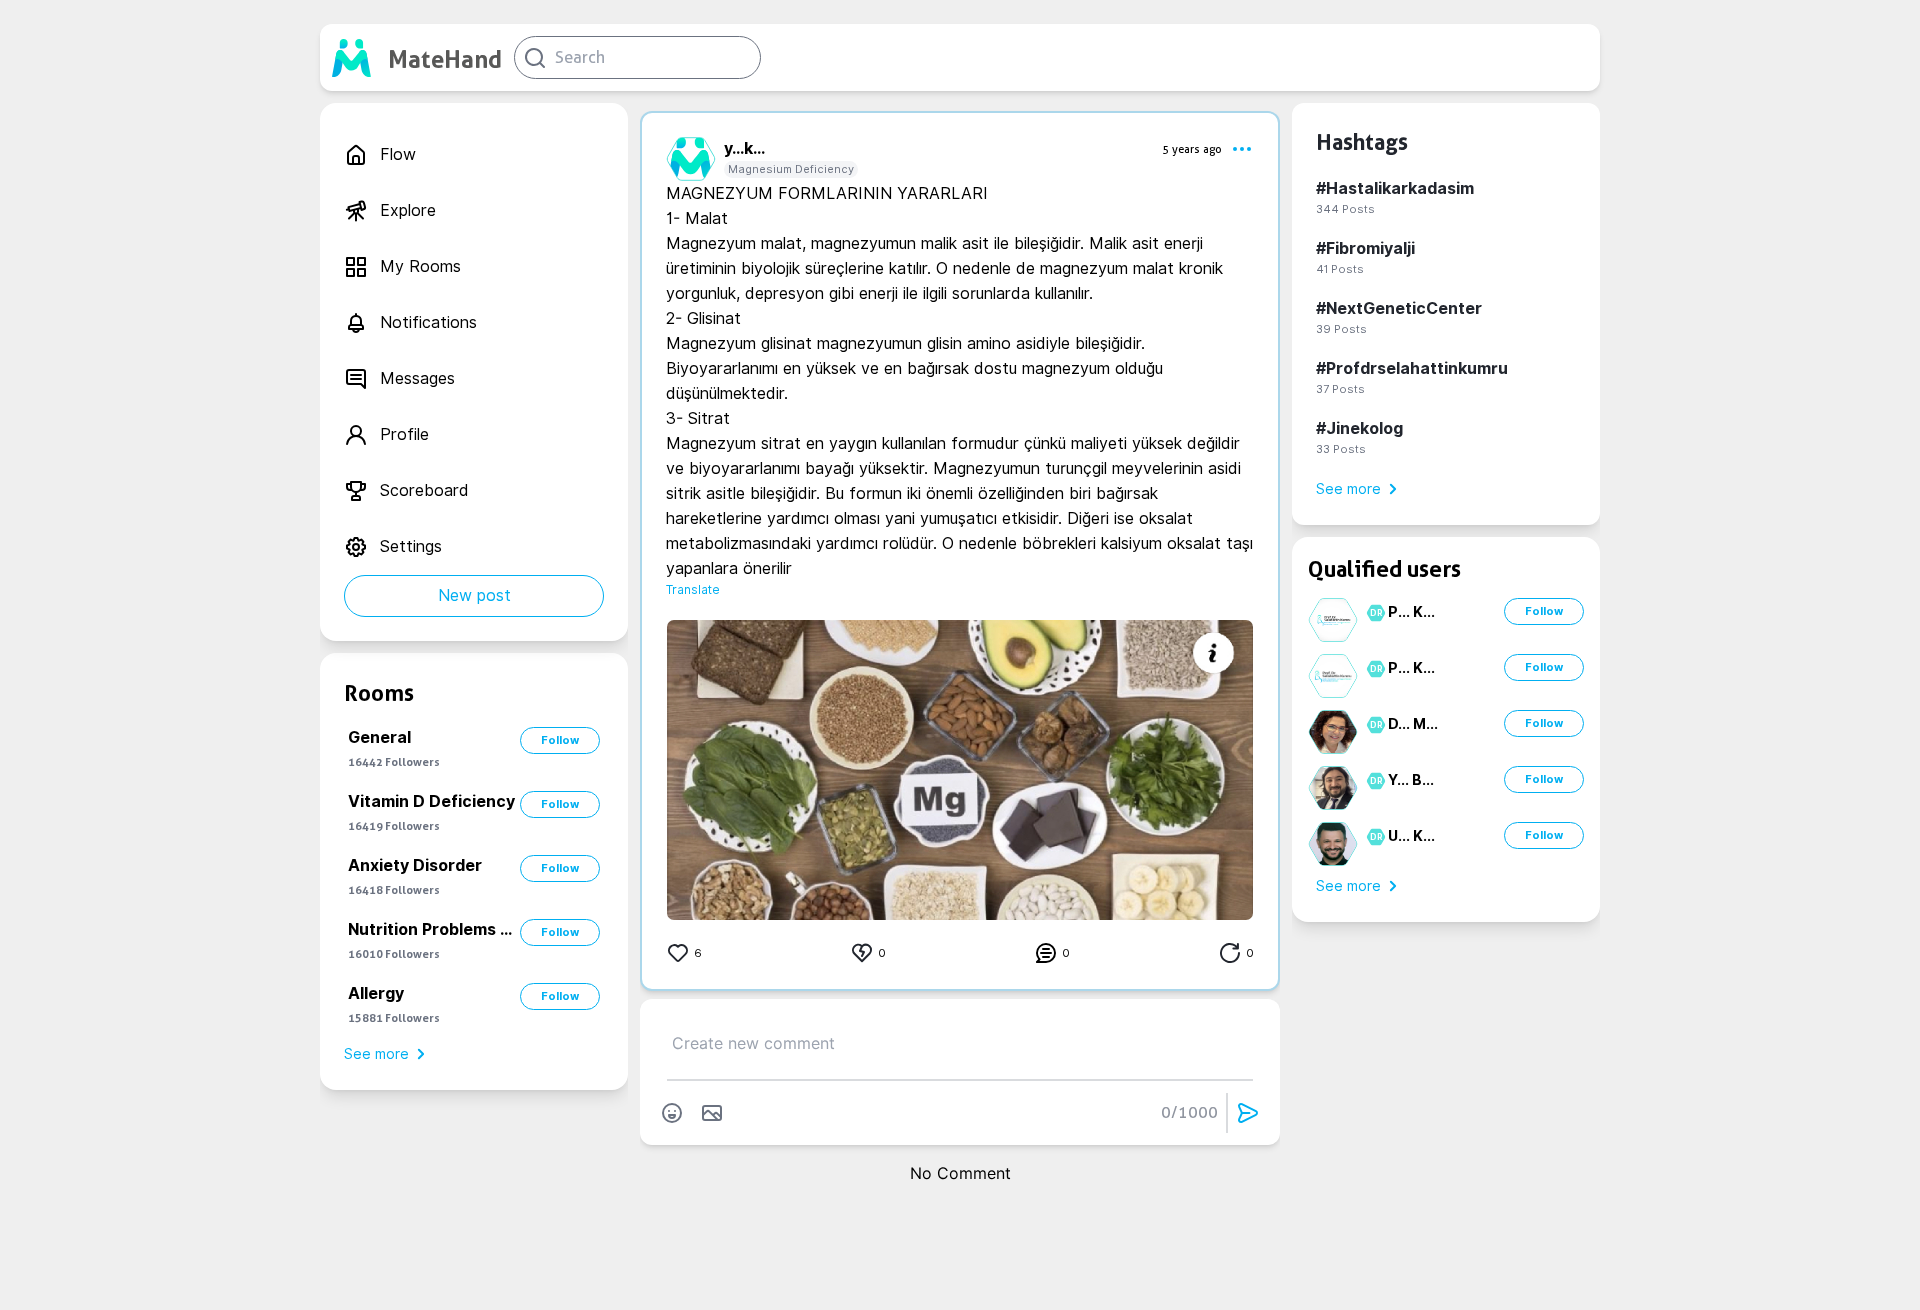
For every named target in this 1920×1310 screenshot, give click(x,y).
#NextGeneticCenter (1399, 308)
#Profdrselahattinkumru (1412, 368)
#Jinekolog (1359, 428)
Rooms (379, 693)
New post (474, 595)
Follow (560, 740)
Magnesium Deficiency (791, 169)
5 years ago (1192, 149)
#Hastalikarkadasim (1395, 188)
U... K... (1411, 836)
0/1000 (1189, 1112)
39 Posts (1341, 329)
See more (376, 1054)
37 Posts (1340, 389)
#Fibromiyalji (1365, 248)
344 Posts (1345, 209)
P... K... (1411, 612)
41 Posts (1340, 269)
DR (1373, 613)
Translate (693, 589)
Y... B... (1411, 780)
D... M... (1413, 724)
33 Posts (1341, 449)
